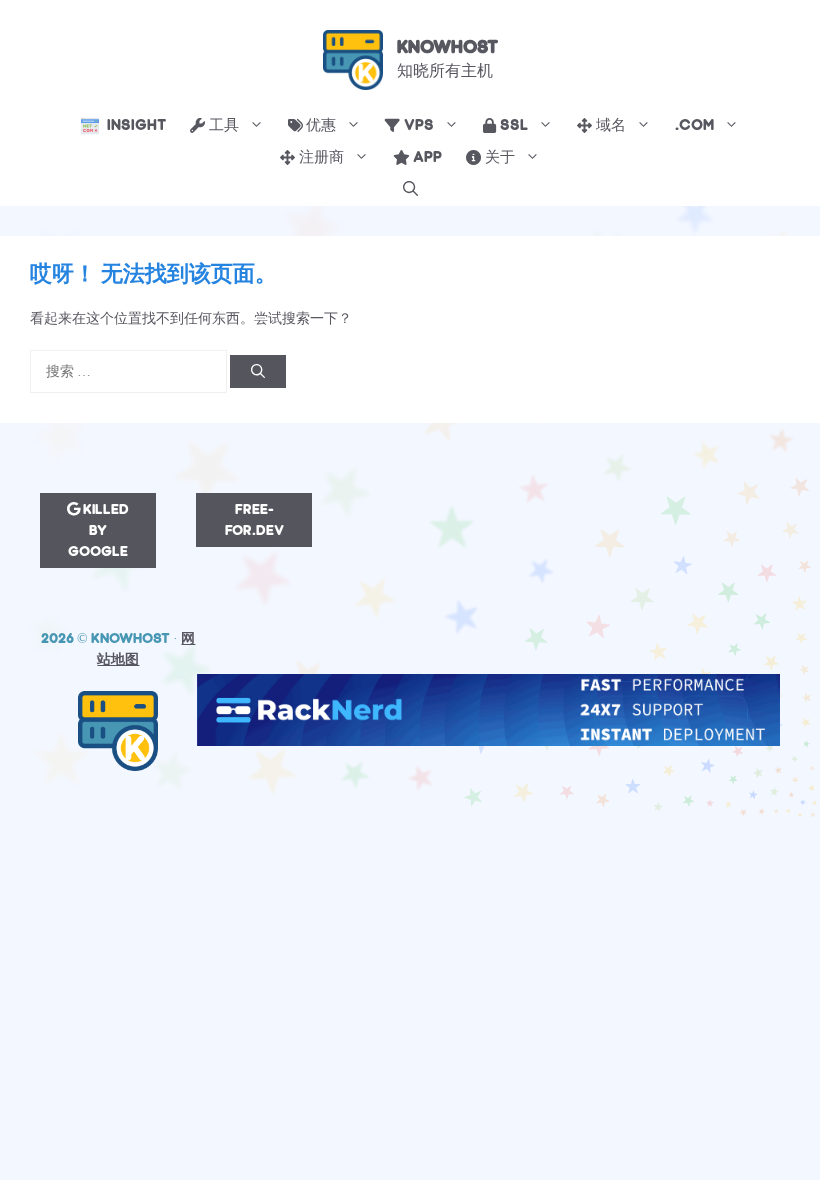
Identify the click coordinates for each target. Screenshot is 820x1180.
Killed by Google (98, 530)
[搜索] (258, 371)
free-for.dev (254, 520)
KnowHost (447, 47)
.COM (694, 125)
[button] (410, 190)
